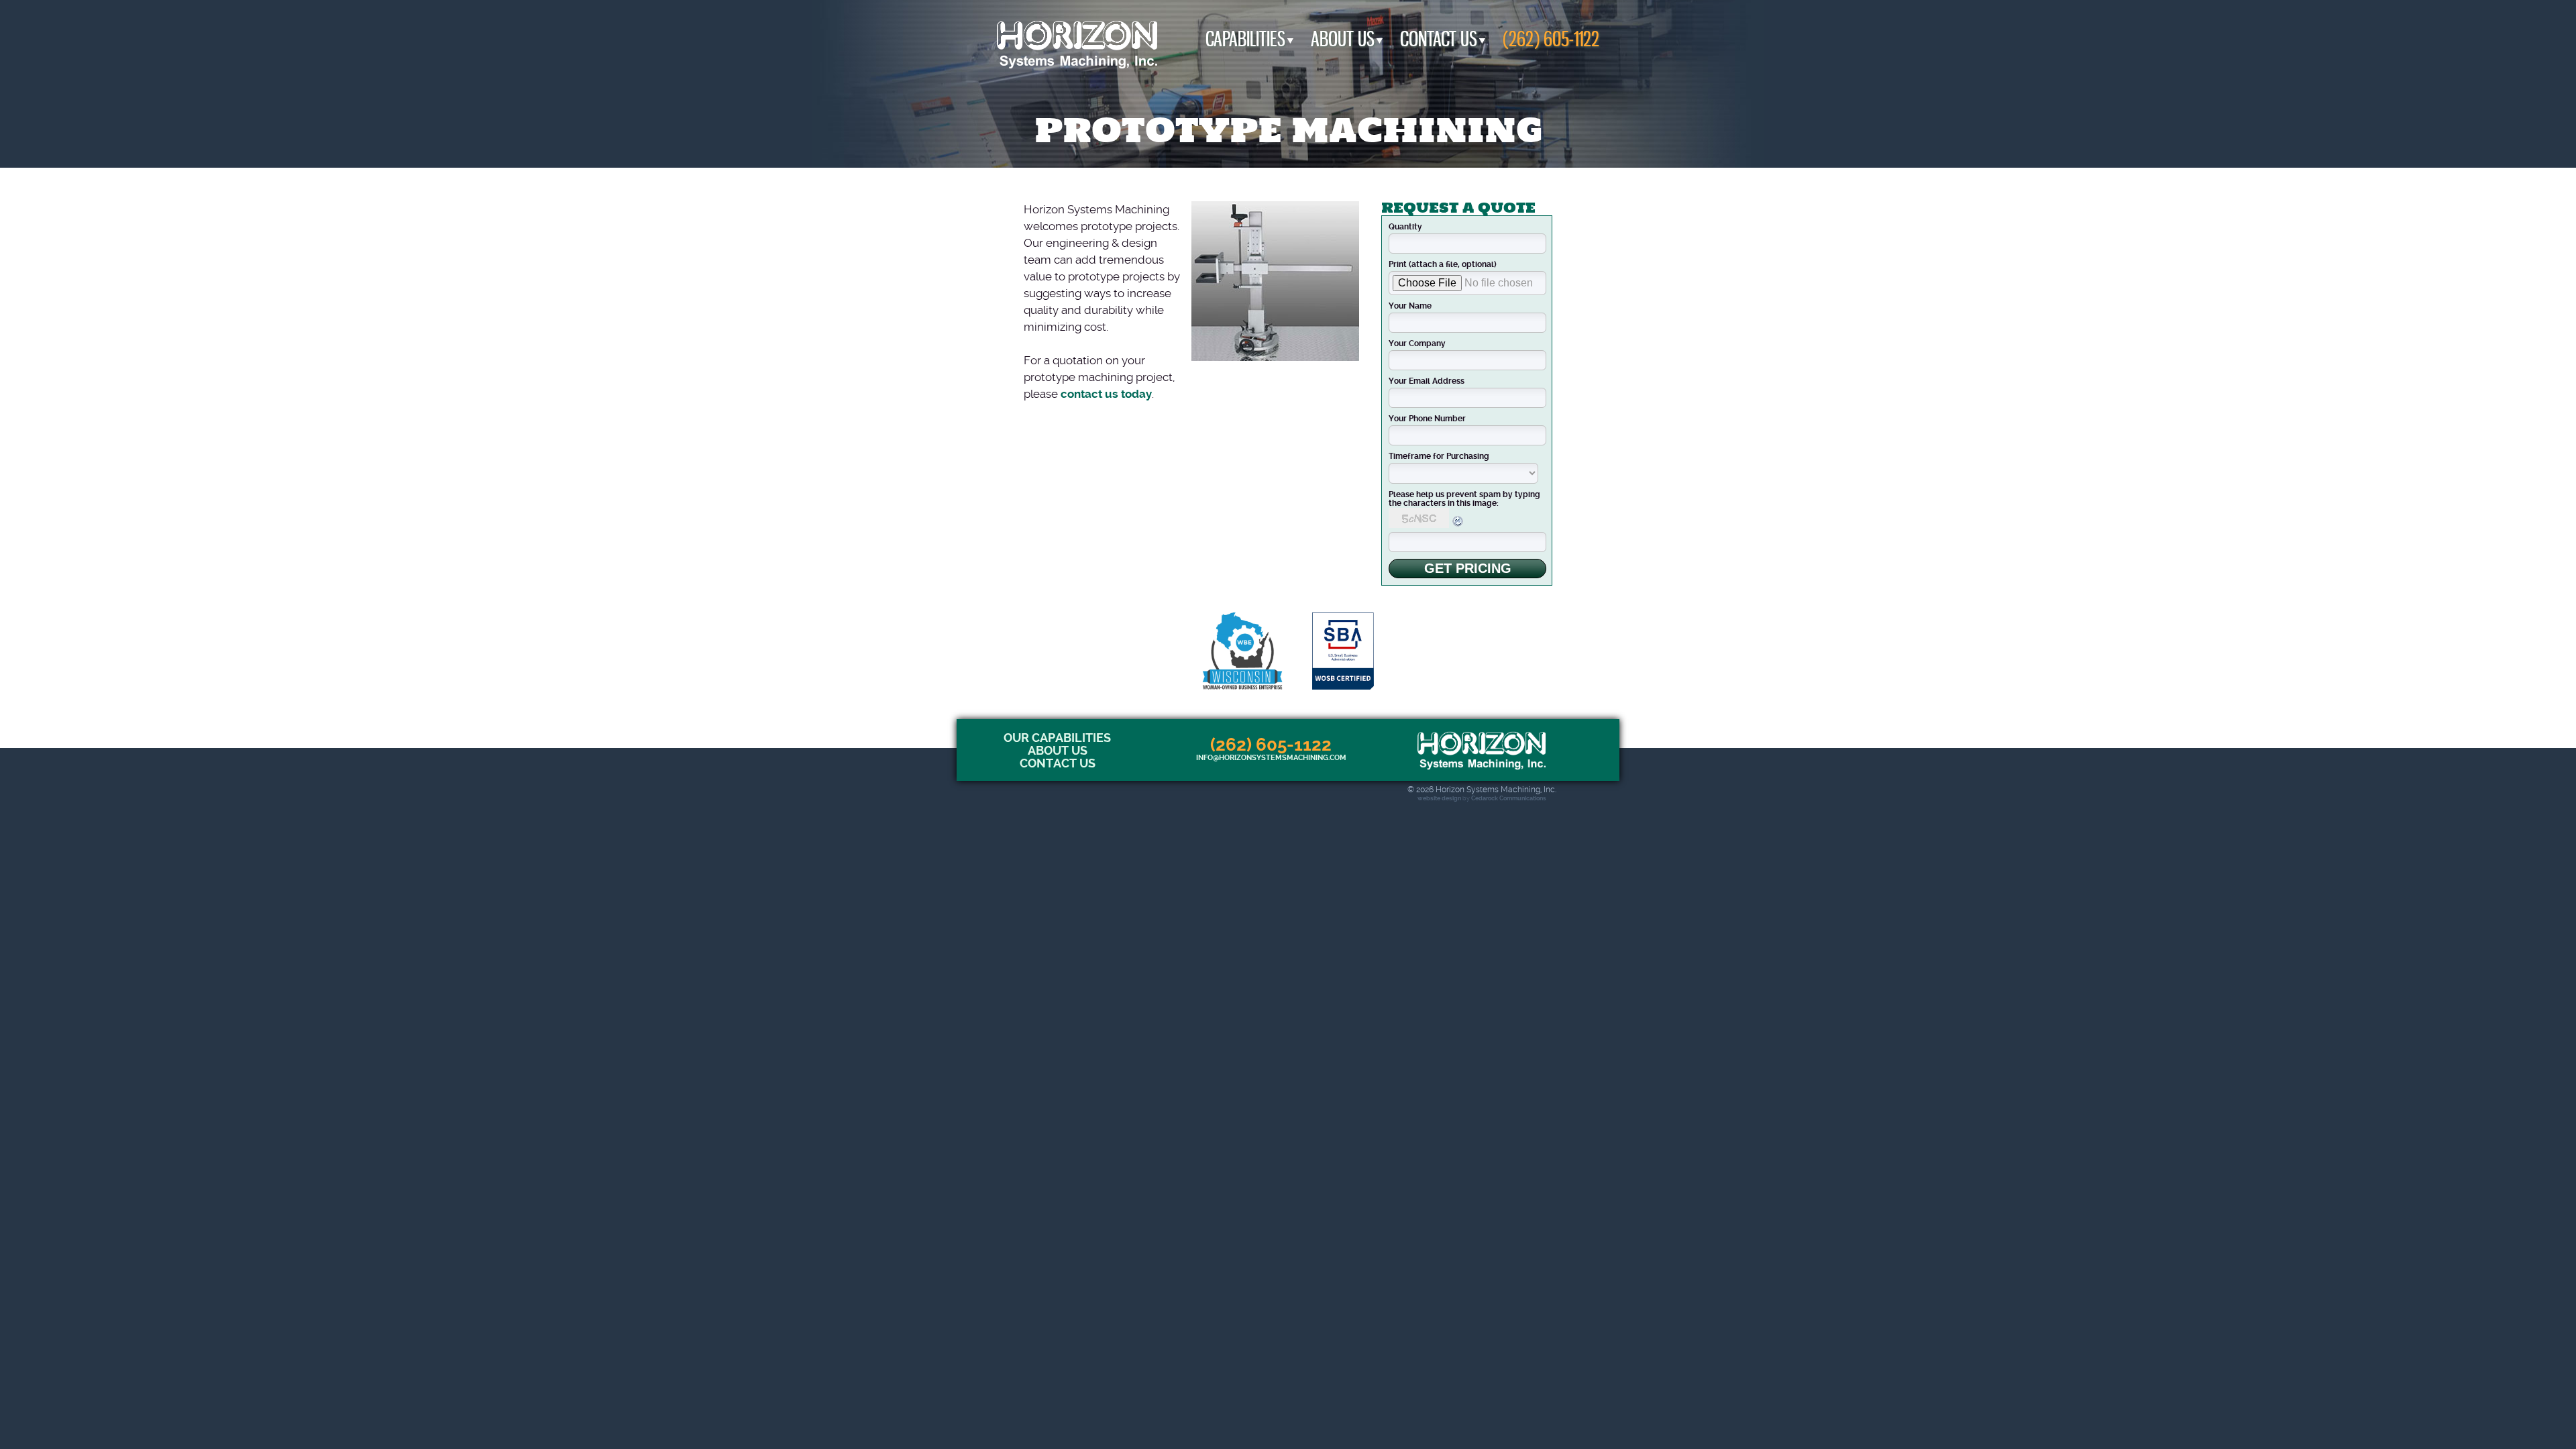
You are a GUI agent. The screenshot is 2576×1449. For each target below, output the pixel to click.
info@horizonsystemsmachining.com (1271, 758)
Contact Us (1439, 39)
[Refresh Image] (1458, 525)
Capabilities (1245, 39)
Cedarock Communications (1509, 798)
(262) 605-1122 (1551, 39)
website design (1439, 798)
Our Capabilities (1057, 738)
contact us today (1106, 394)
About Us (1343, 39)
